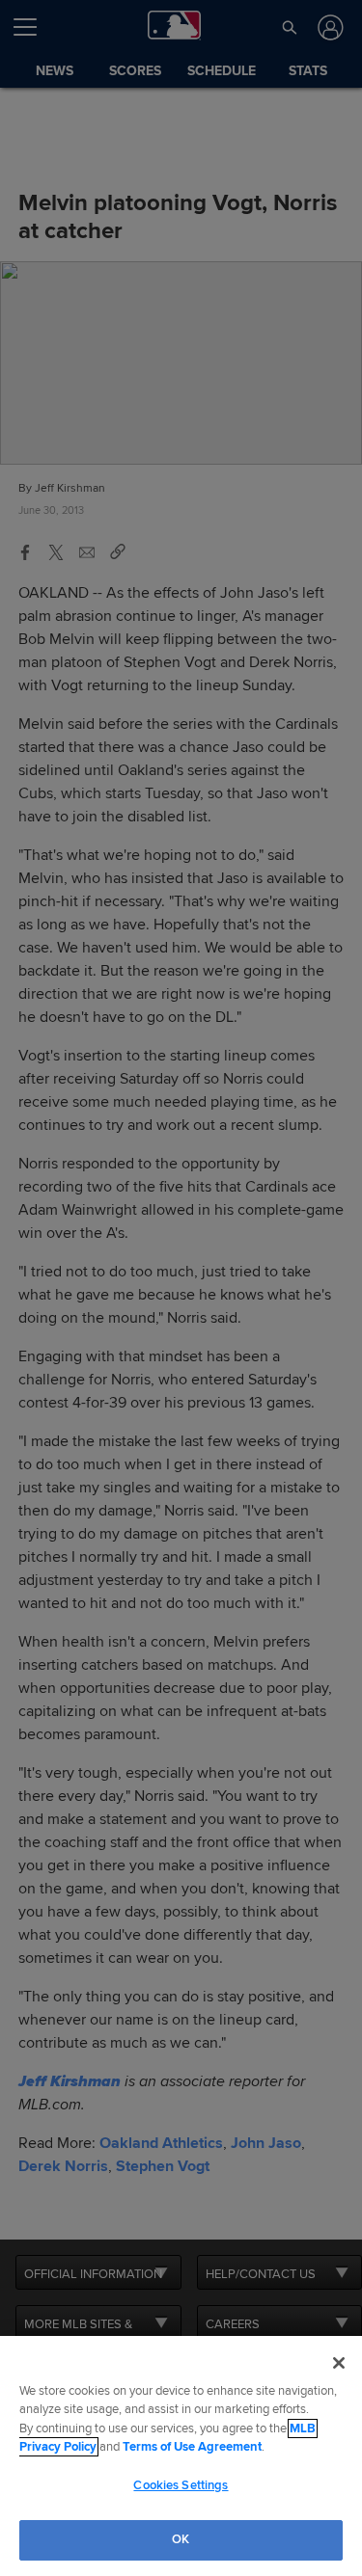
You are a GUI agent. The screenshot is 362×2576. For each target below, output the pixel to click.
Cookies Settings (181, 2485)
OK (181, 2539)
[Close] (339, 2363)
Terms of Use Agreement (192, 2447)
